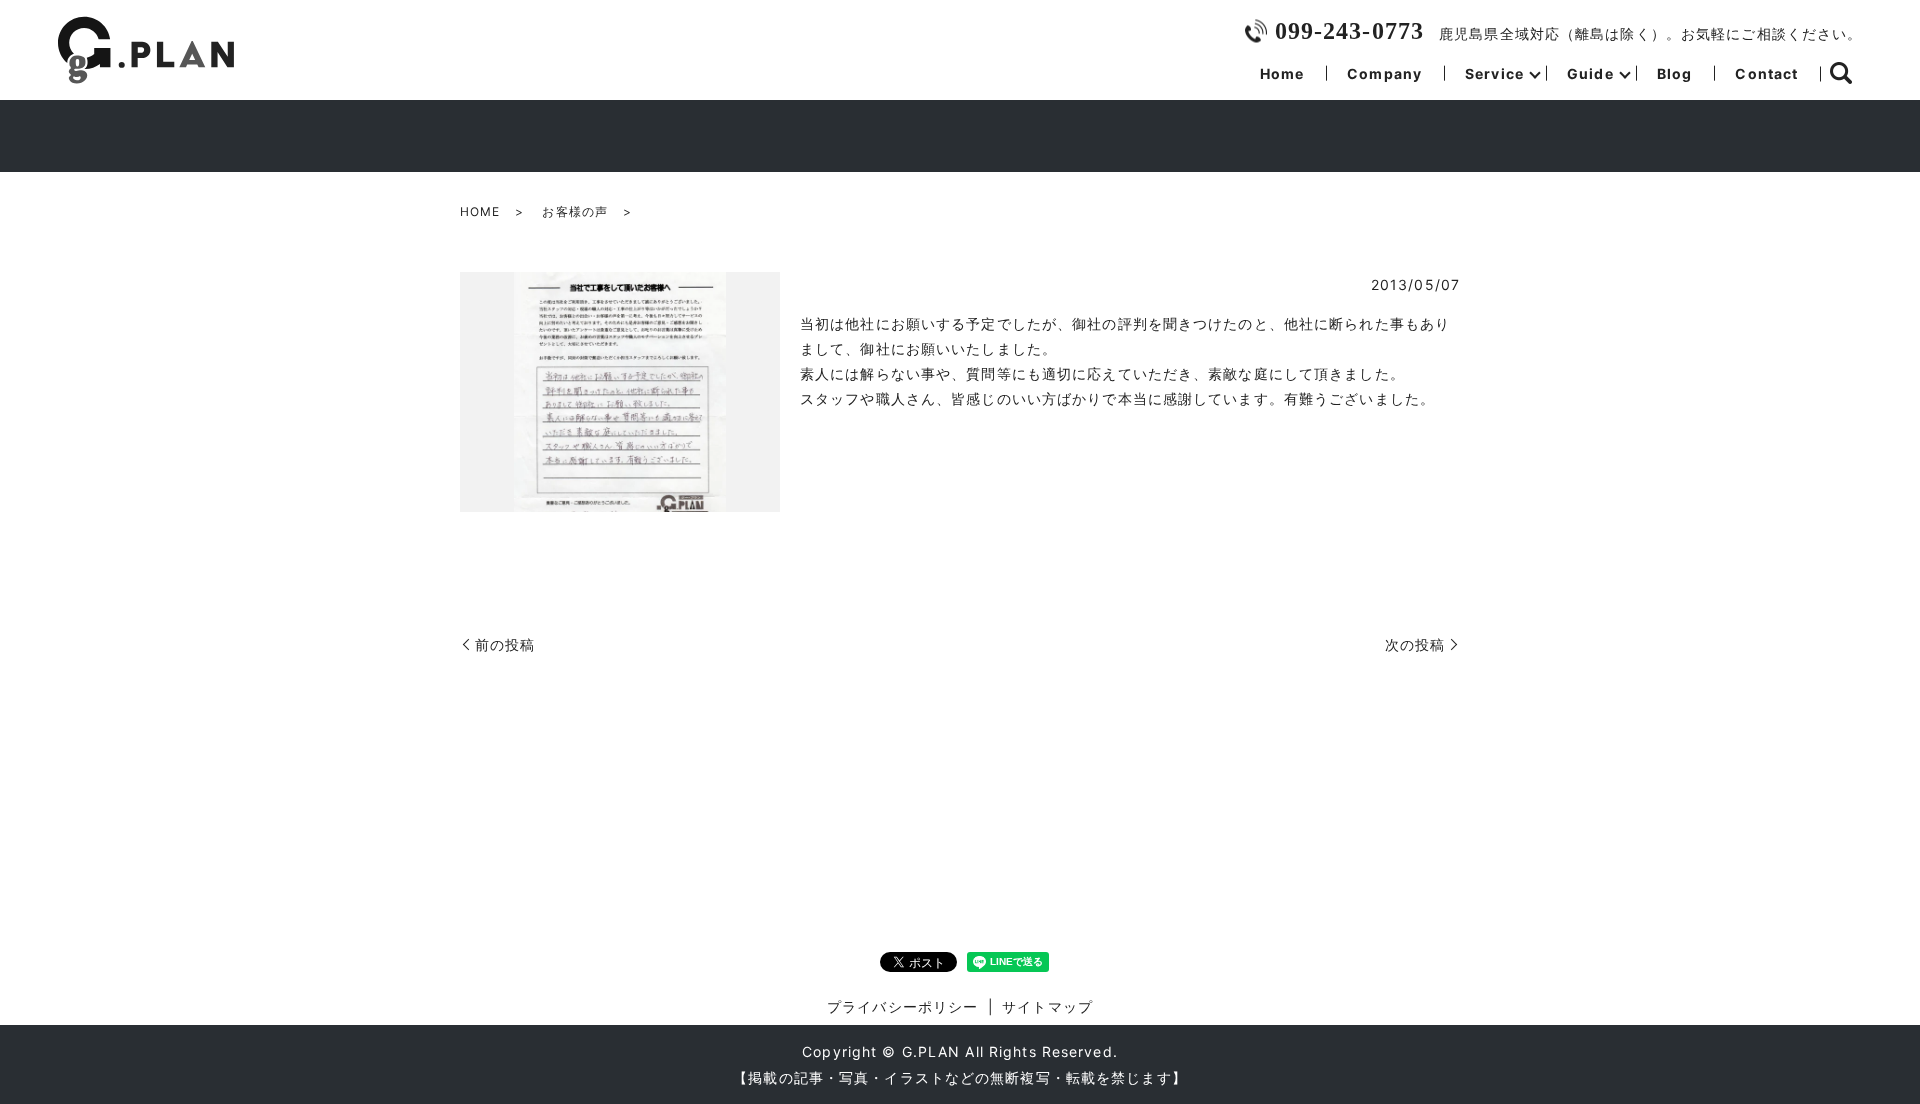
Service (1494, 73)
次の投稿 (1415, 644)
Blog (1674, 73)
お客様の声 (575, 211)
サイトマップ (1047, 1006)
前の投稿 (505, 644)
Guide (1590, 73)
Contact (1766, 73)
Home (1282, 73)
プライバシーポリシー (902, 1006)
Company (1384, 73)
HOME (480, 211)
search (1841, 74)
